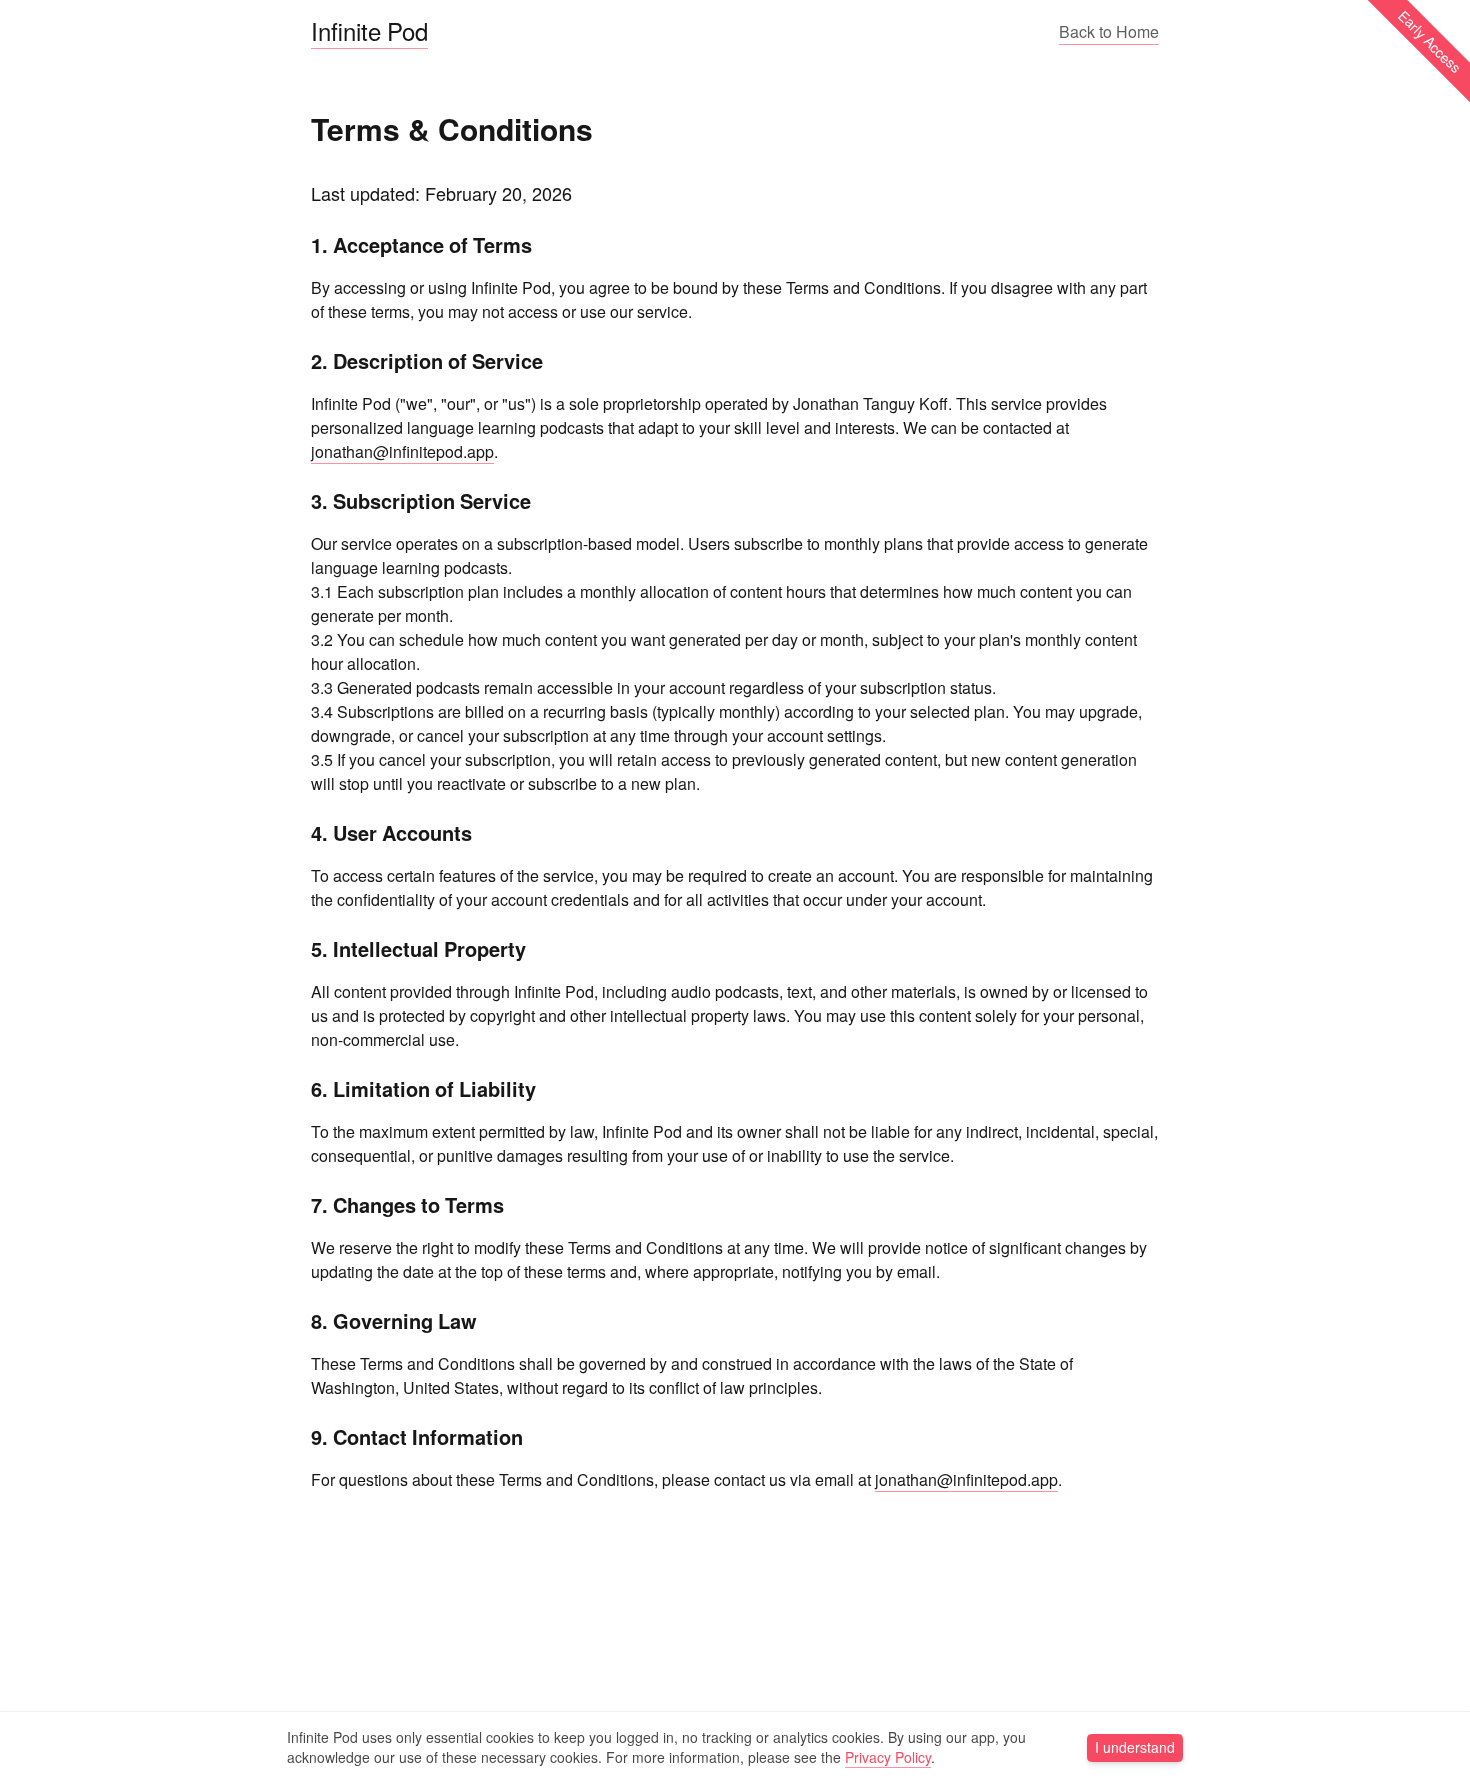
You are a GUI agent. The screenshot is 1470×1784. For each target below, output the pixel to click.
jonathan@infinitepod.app (402, 452)
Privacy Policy (888, 1757)
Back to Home (1109, 32)
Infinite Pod (369, 31)
